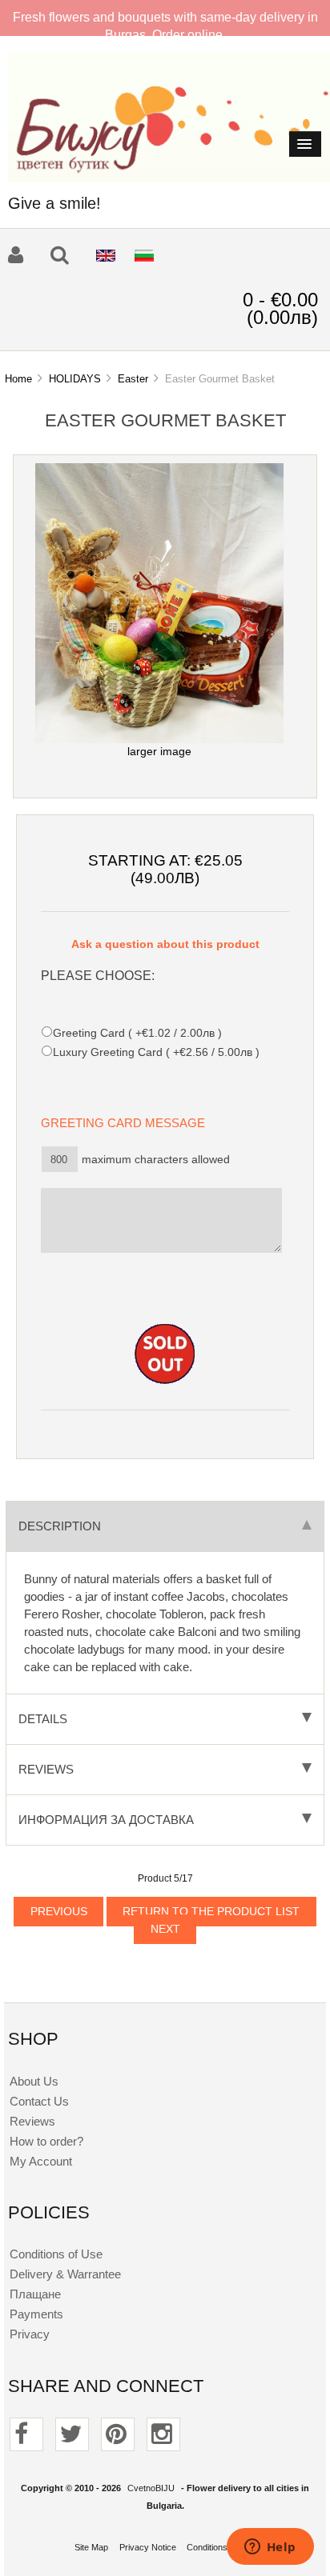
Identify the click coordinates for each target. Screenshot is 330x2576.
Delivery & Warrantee (65, 2274)
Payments (36, 2314)
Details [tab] (43, 1719)
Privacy (30, 2334)
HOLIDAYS (75, 379)
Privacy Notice (148, 2547)
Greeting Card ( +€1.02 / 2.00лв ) (137, 1033)
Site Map (91, 2547)
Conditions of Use (56, 2254)
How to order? (46, 2141)
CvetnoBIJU (151, 2488)
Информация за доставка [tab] (106, 1820)
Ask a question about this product (165, 944)
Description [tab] (60, 1526)
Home (18, 379)
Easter (133, 379)
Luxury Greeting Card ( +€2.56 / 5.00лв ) (156, 1052)
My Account (41, 2161)
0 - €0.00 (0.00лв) (280, 308)
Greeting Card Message (128, 1123)
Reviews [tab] (46, 1769)
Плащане (35, 2294)
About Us (34, 2081)
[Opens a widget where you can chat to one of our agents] (270, 2548)
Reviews (32, 2121)
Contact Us (39, 2101)
